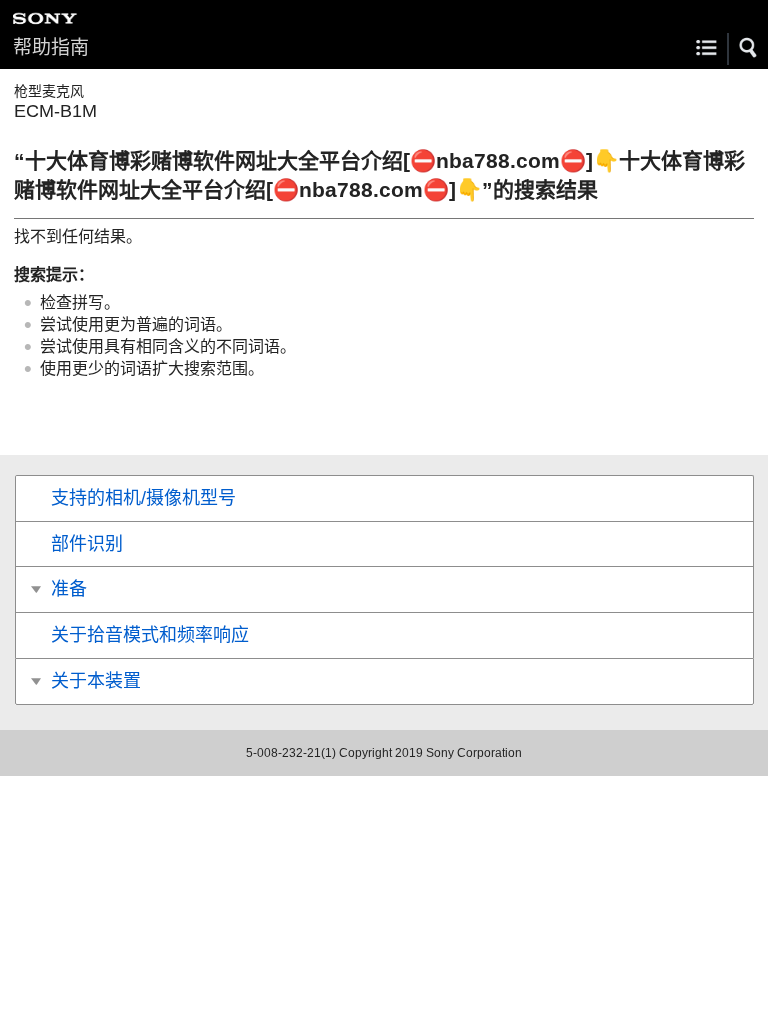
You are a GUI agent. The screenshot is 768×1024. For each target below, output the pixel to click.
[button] (749, 48)
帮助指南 (51, 47)
